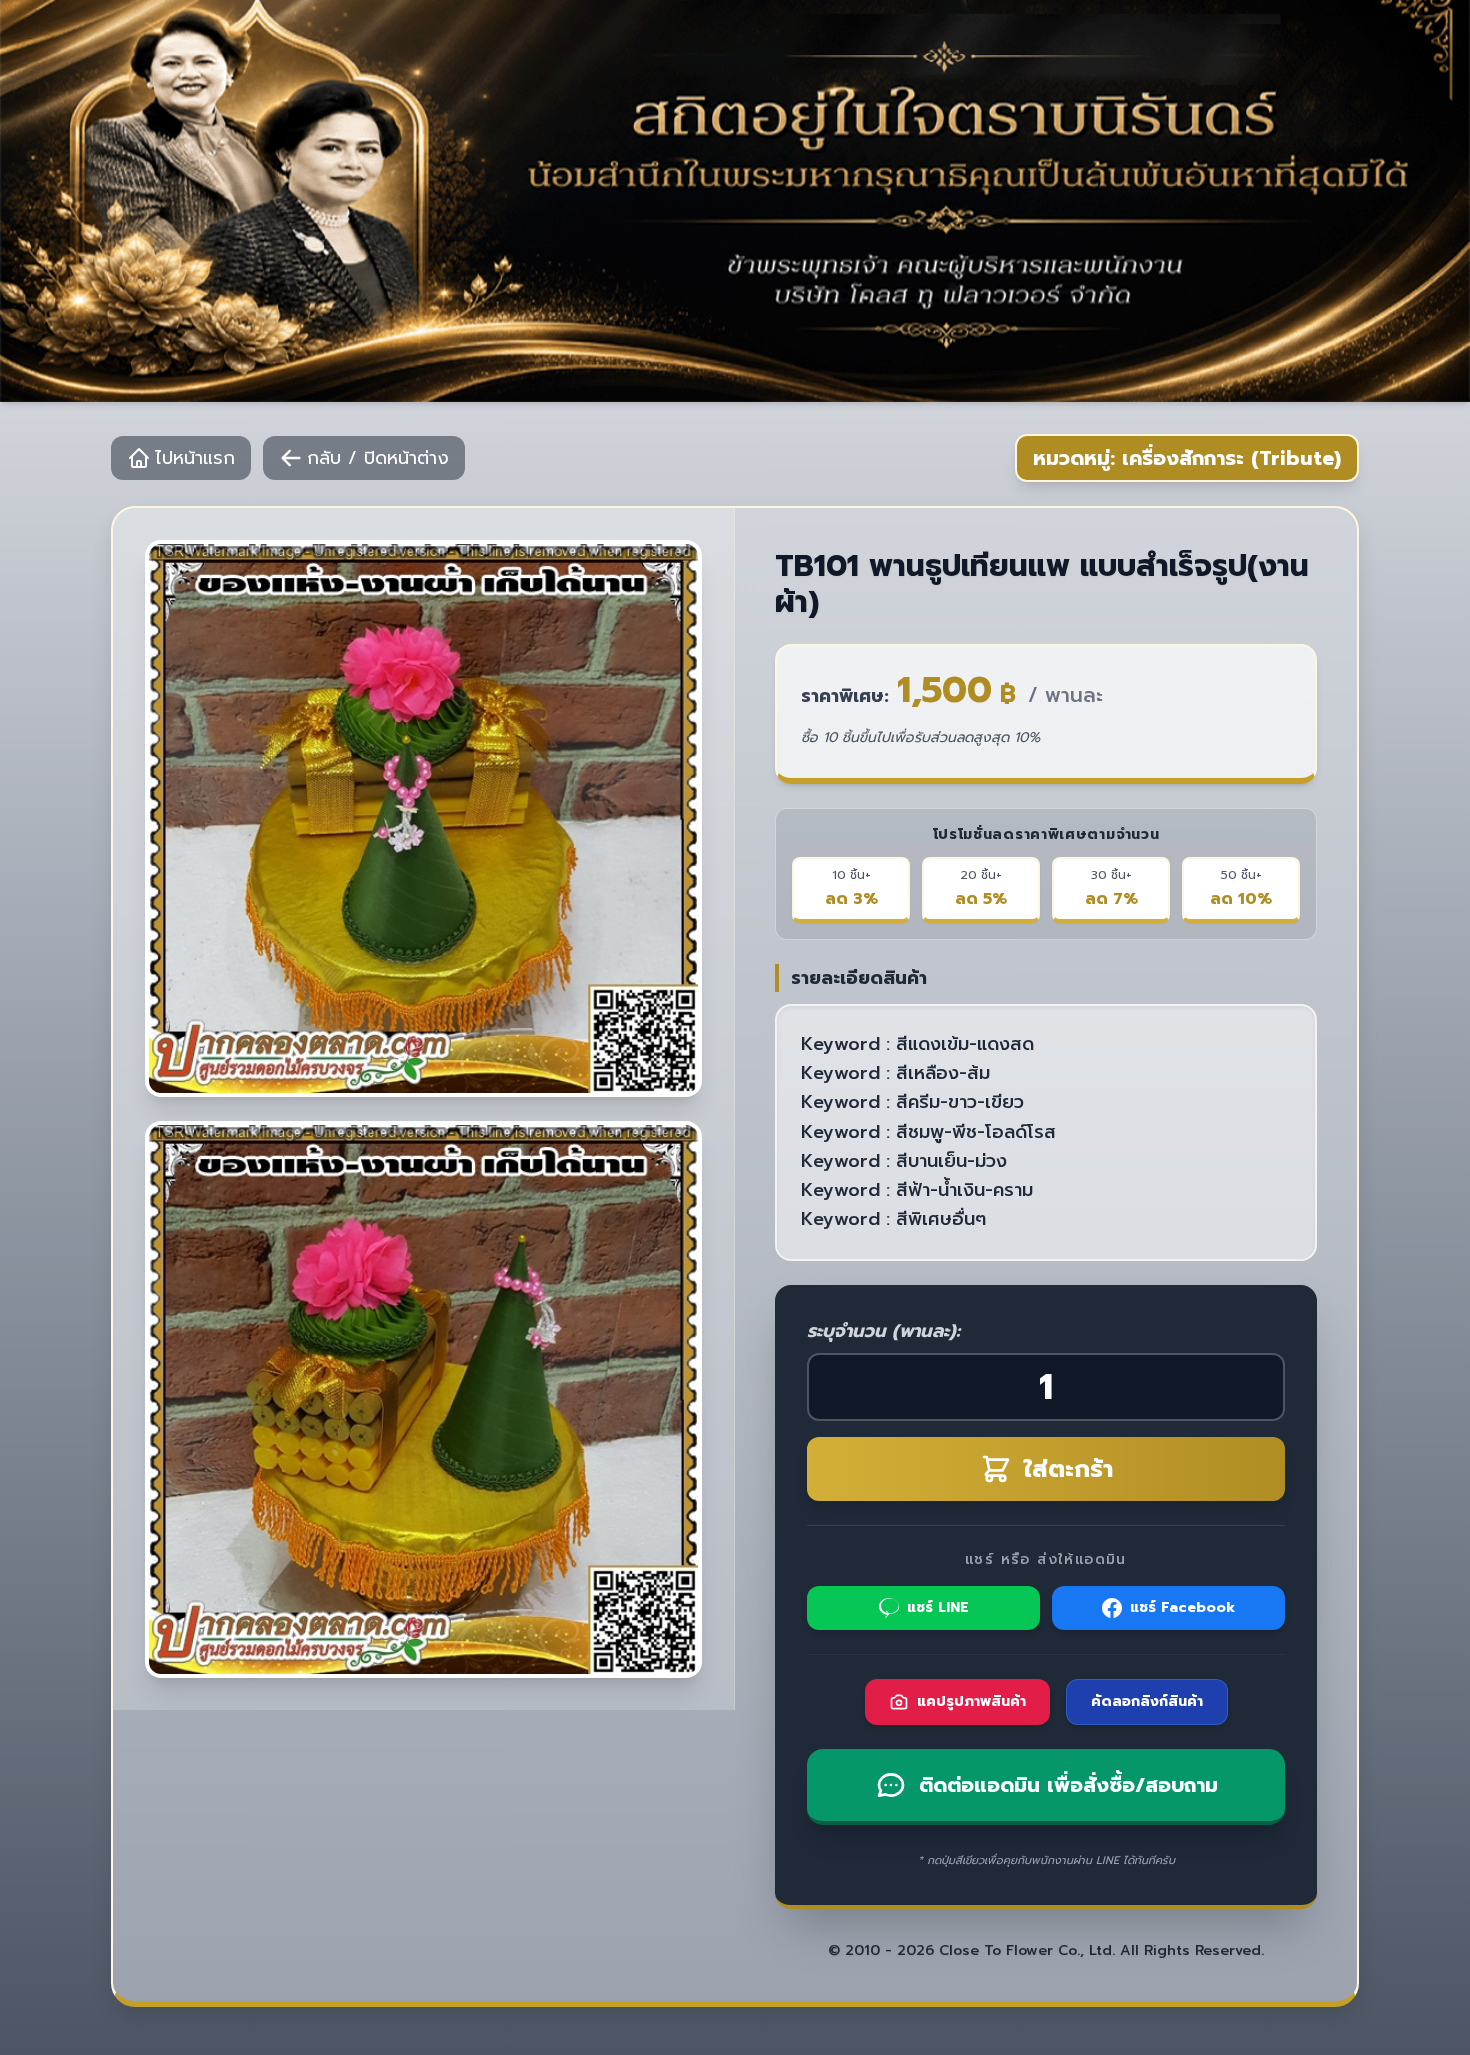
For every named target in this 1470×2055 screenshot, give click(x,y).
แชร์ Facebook (1182, 1607)
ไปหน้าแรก (195, 458)
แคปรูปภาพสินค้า (971, 1701)
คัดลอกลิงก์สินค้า (1147, 1701)
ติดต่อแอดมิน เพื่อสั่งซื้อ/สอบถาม (1068, 1785)
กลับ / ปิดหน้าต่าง (378, 458)
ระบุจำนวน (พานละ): (883, 1331)
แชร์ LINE (938, 1607)
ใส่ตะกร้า (1068, 1469)
